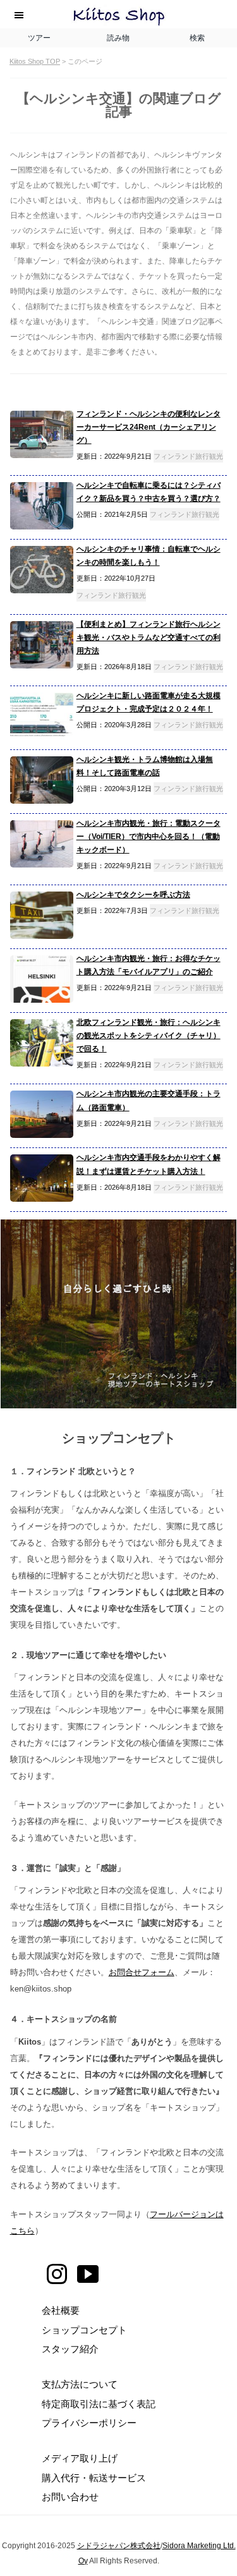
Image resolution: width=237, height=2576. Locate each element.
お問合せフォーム (142, 1972)
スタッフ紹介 (70, 2349)
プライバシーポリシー (89, 2423)
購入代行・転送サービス (94, 2478)
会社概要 (61, 2310)
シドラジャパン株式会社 (119, 2546)
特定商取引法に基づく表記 (99, 2404)
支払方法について (80, 2384)
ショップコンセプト (84, 2330)
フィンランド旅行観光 (188, 456)
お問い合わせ (70, 2497)
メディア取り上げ (80, 2458)
